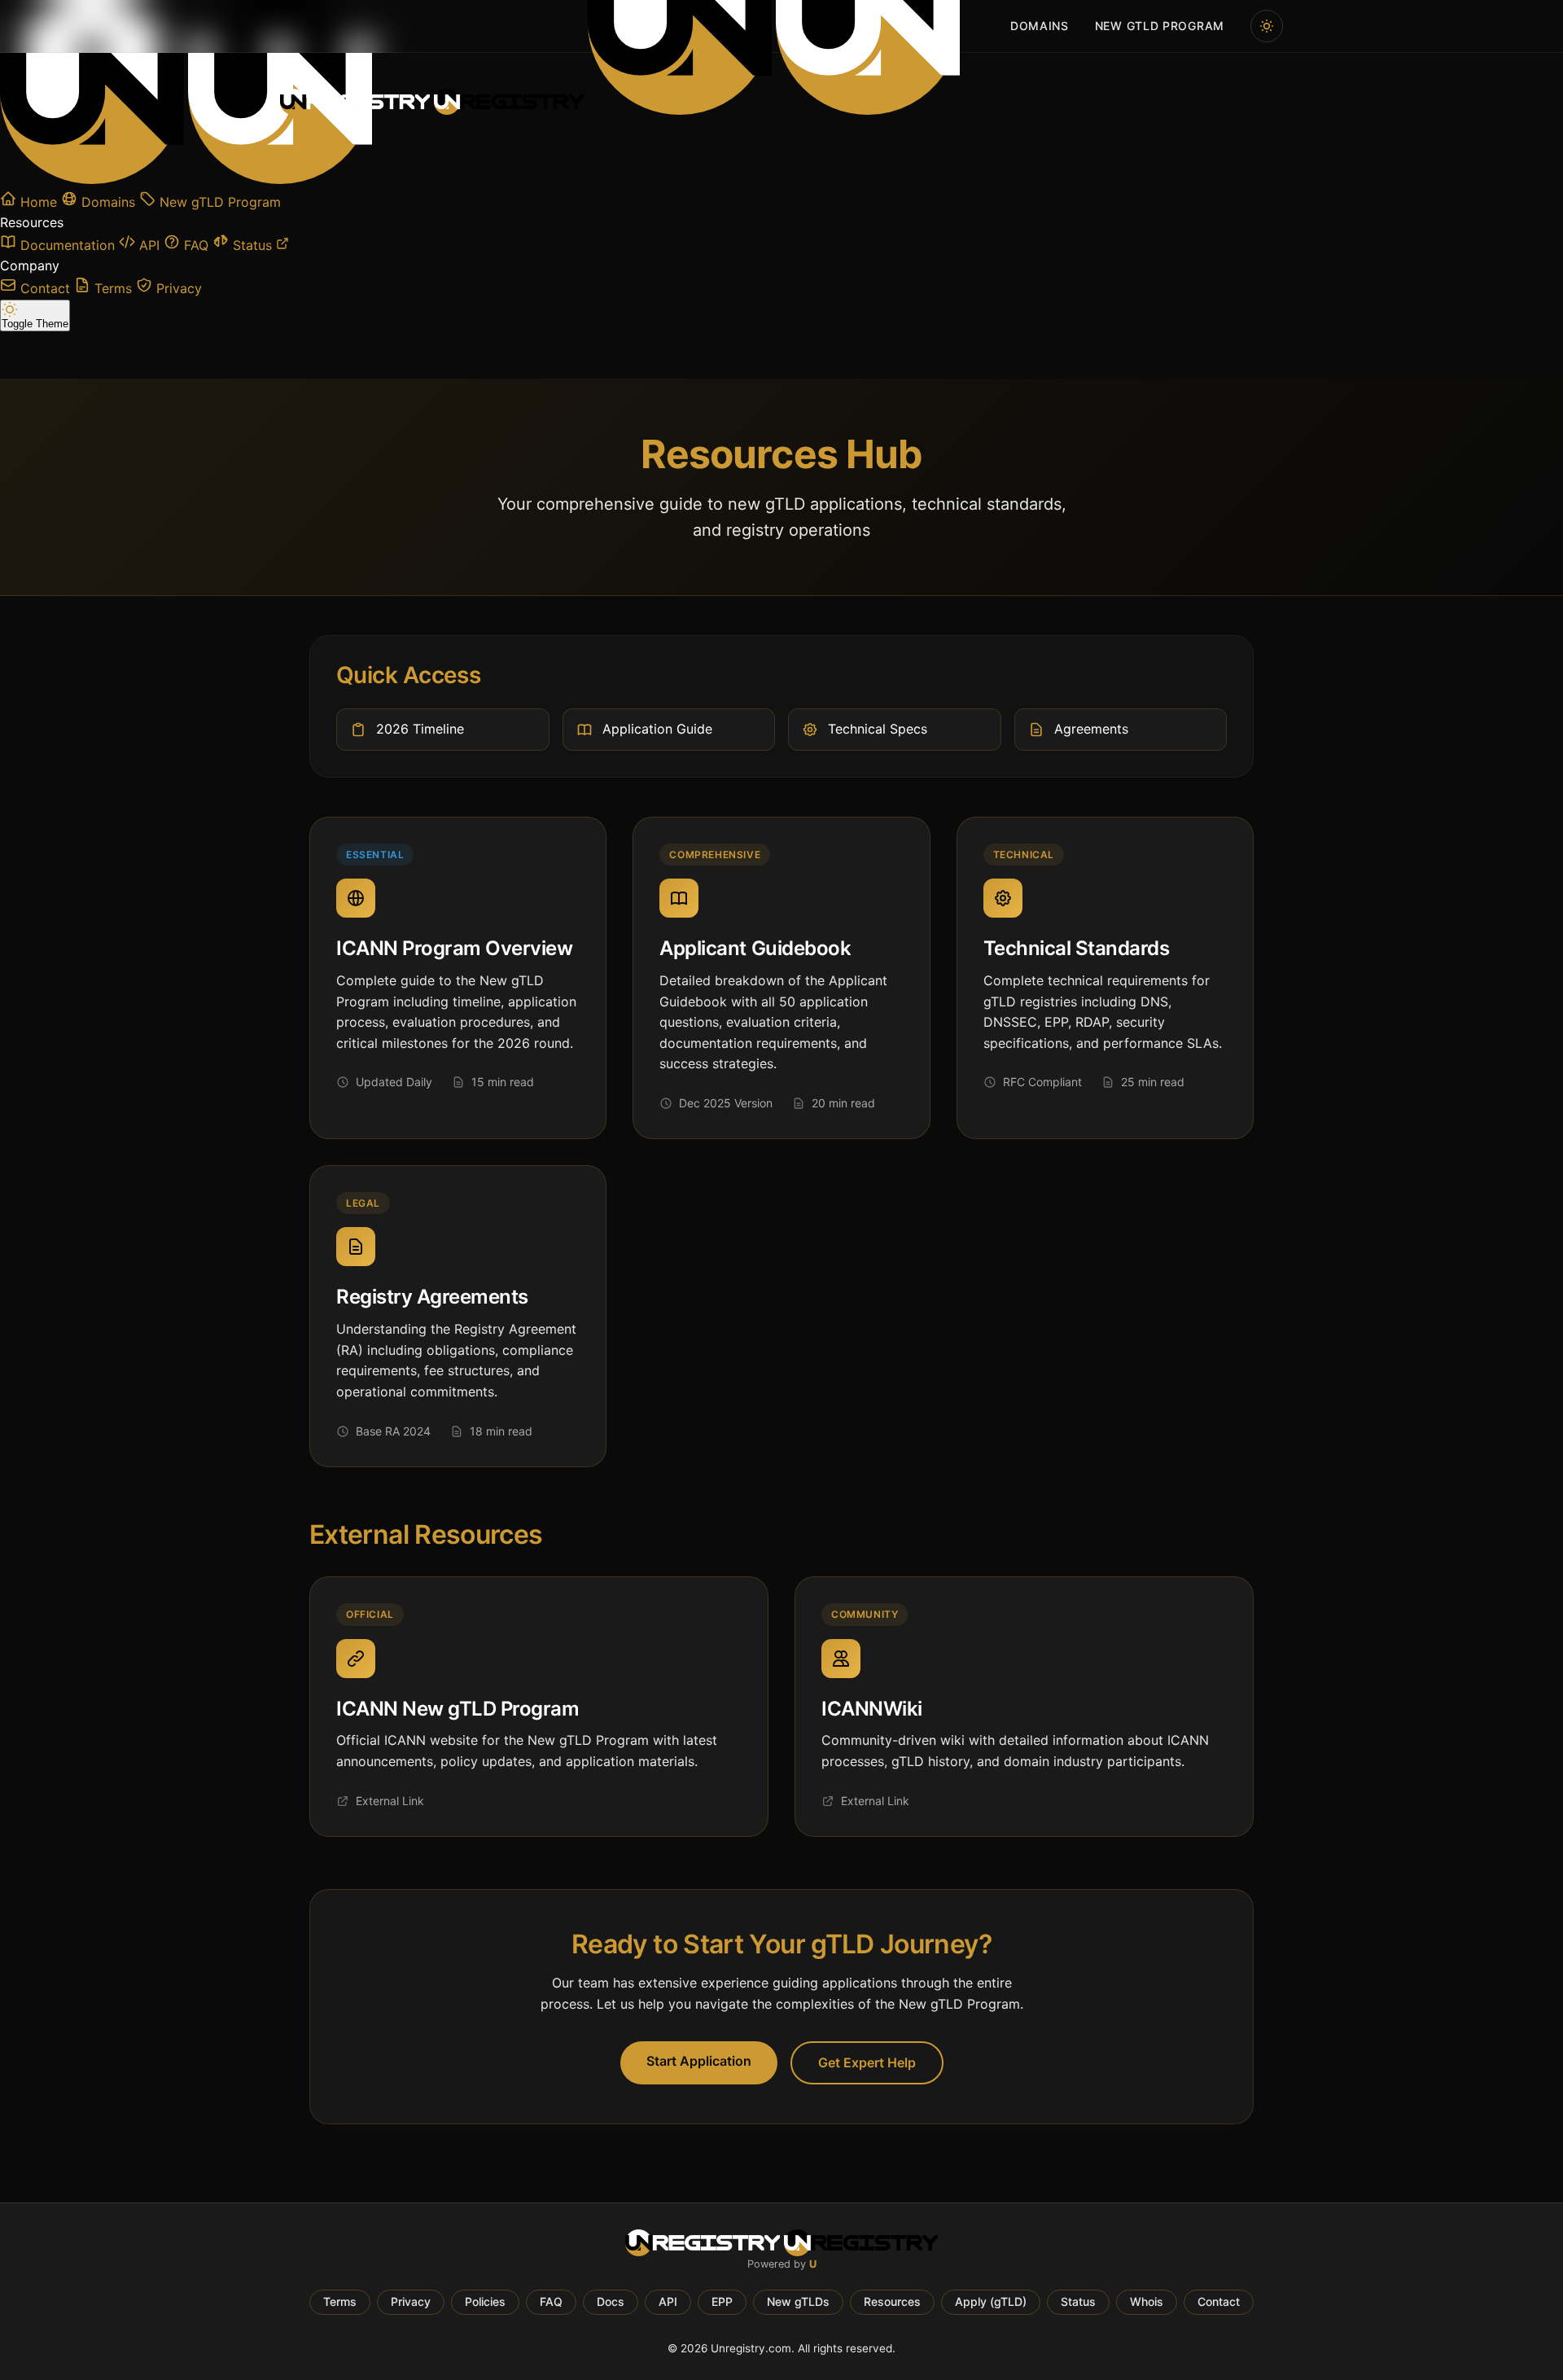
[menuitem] (1267, 26)
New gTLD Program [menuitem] (1160, 26)
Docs (611, 2301)
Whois (1147, 2301)
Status (1078, 2301)
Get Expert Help (867, 2062)
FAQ (551, 2301)
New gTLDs (798, 2301)
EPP (722, 2301)
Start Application (699, 2061)
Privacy (411, 2301)
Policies (485, 2301)
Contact (1219, 2301)
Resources (892, 2301)
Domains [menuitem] (1040, 26)
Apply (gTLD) (991, 2301)
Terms (340, 2301)
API (668, 2301)
